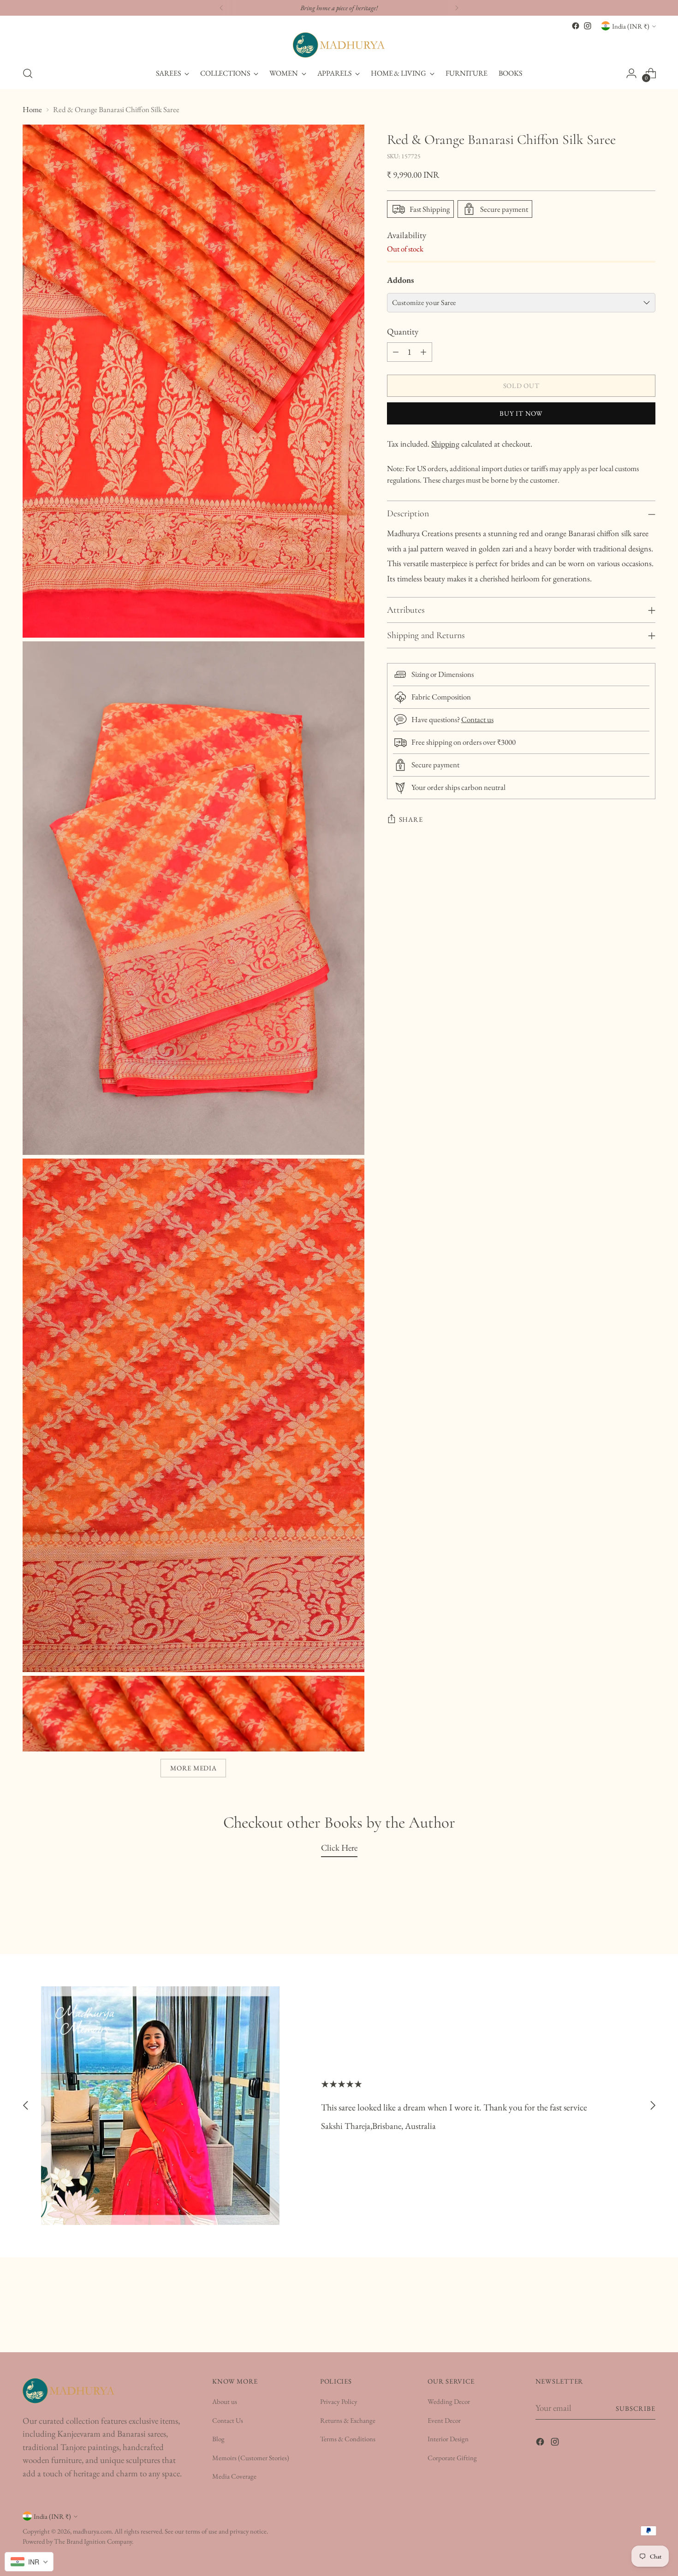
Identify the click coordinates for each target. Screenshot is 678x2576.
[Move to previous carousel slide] (26, 2106)
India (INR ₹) (631, 26)
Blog (218, 2439)
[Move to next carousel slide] (653, 2106)
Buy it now (521, 413)
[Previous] (221, 8)
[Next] (457, 8)
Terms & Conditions (348, 2439)
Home (32, 109)
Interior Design (448, 2439)
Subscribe (636, 2408)
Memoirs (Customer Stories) (251, 2458)
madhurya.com (92, 2531)
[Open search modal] (28, 73)
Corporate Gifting (452, 2458)
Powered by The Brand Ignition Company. (78, 2541)
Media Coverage (234, 2476)
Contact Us (228, 2420)
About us (225, 2401)
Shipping (445, 444)
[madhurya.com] (339, 45)
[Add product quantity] (423, 352)
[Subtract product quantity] (396, 352)
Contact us (477, 719)
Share (411, 819)
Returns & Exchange (348, 2420)
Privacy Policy (339, 2401)
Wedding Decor (449, 2401)
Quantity (403, 332)
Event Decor (444, 2420)
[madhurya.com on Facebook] (576, 26)
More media (193, 1768)
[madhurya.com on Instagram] (588, 26)
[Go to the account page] (631, 73)
